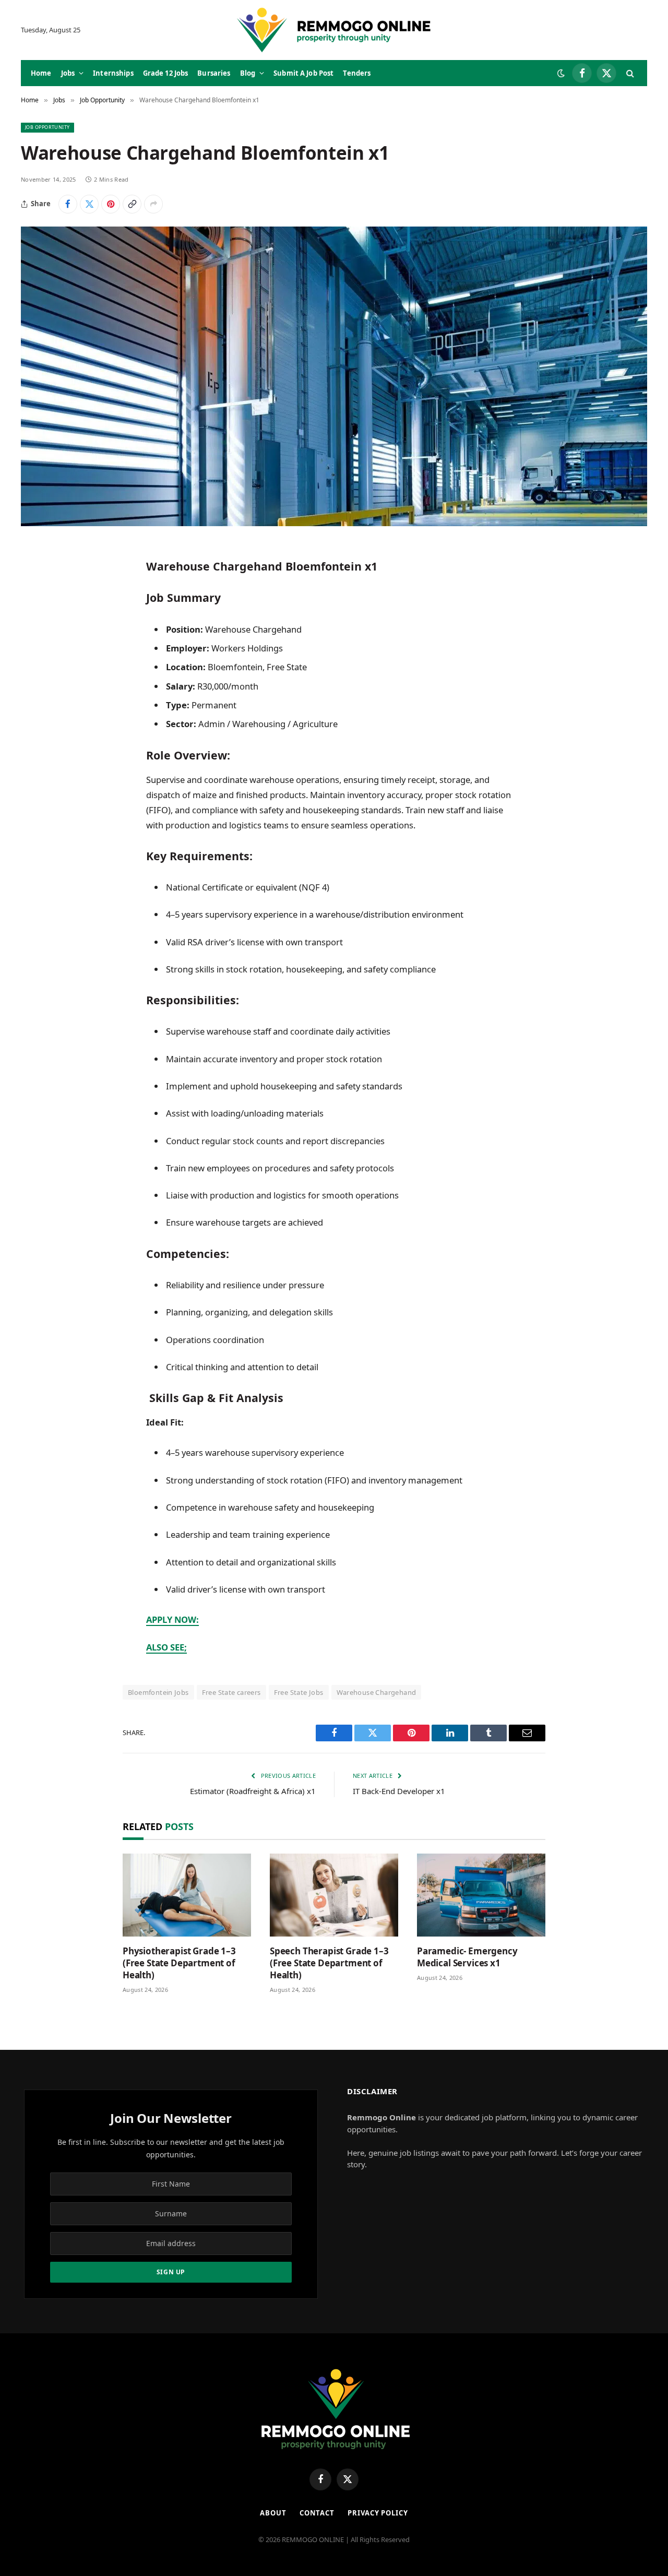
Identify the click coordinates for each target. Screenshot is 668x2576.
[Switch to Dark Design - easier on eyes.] (561, 73)
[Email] (39, 684)
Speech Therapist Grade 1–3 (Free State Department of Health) (329, 1963)
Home (41, 73)
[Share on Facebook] (68, 204)
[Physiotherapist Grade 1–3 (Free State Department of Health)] (187, 1895)
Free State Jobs (299, 1692)
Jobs (68, 73)
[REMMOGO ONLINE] (334, 30)
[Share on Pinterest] (111, 204)
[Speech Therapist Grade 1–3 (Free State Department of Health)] (334, 1895)
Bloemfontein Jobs (158, 1692)
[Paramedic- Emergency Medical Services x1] (481, 1895)
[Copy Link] (132, 204)
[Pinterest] (39, 657)
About (273, 2513)
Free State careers (231, 1692)
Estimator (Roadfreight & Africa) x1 (253, 1791)
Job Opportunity (47, 127)
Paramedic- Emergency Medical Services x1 (467, 1957)
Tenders (357, 73)
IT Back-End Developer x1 (399, 1791)
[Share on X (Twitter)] (89, 204)
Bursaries (214, 73)
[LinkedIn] (39, 631)
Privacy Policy (378, 2513)
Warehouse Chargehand (377, 1692)
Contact (317, 2513)
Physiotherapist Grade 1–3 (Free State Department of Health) (179, 1963)
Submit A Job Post (303, 73)
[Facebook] (39, 577)
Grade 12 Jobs (166, 73)
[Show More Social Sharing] (153, 204)
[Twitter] (39, 604)
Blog (248, 73)
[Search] (629, 73)
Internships (113, 73)
